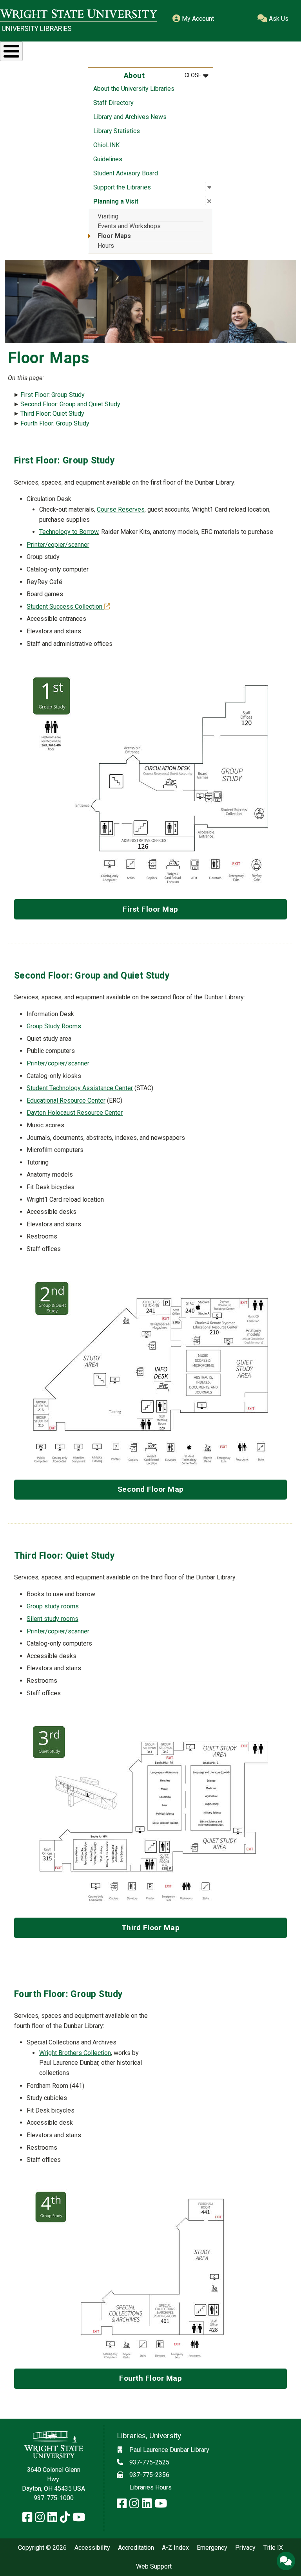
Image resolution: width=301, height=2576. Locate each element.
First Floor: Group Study (53, 395)
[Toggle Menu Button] (11, 51)
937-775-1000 (54, 2498)
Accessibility (92, 2548)
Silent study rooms (53, 1619)
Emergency (212, 2548)
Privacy (245, 2548)
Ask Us (278, 19)
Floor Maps (114, 236)
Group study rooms (53, 1606)
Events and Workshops (129, 226)
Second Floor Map (151, 1489)
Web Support (154, 2567)
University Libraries (37, 29)
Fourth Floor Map (150, 2378)
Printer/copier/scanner (58, 545)
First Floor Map (150, 909)
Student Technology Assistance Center (80, 1088)
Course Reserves (121, 509)
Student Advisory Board (126, 173)
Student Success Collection (68, 607)
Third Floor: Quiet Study (52, 414)
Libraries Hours (150, 2487)
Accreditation (136, 2548)
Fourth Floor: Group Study (55, 423)
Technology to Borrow (69, 532)
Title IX (273, 2548)
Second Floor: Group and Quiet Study (70, 404)
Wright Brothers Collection (75, 2053)
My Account (197, 19)
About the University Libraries (134, 89)
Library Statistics (117, 131)
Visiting (108, 216)
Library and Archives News (130, 117)
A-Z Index (175, 2548)
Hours (106, 246)
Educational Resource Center (66, 1101)
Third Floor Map (151, 1928)
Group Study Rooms (54, 1026)
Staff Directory (113, 103)
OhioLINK (106, 145)
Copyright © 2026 (42, 2548)
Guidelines (108, 159)
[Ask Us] (286, 2561)
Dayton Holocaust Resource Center (75, 1113)
